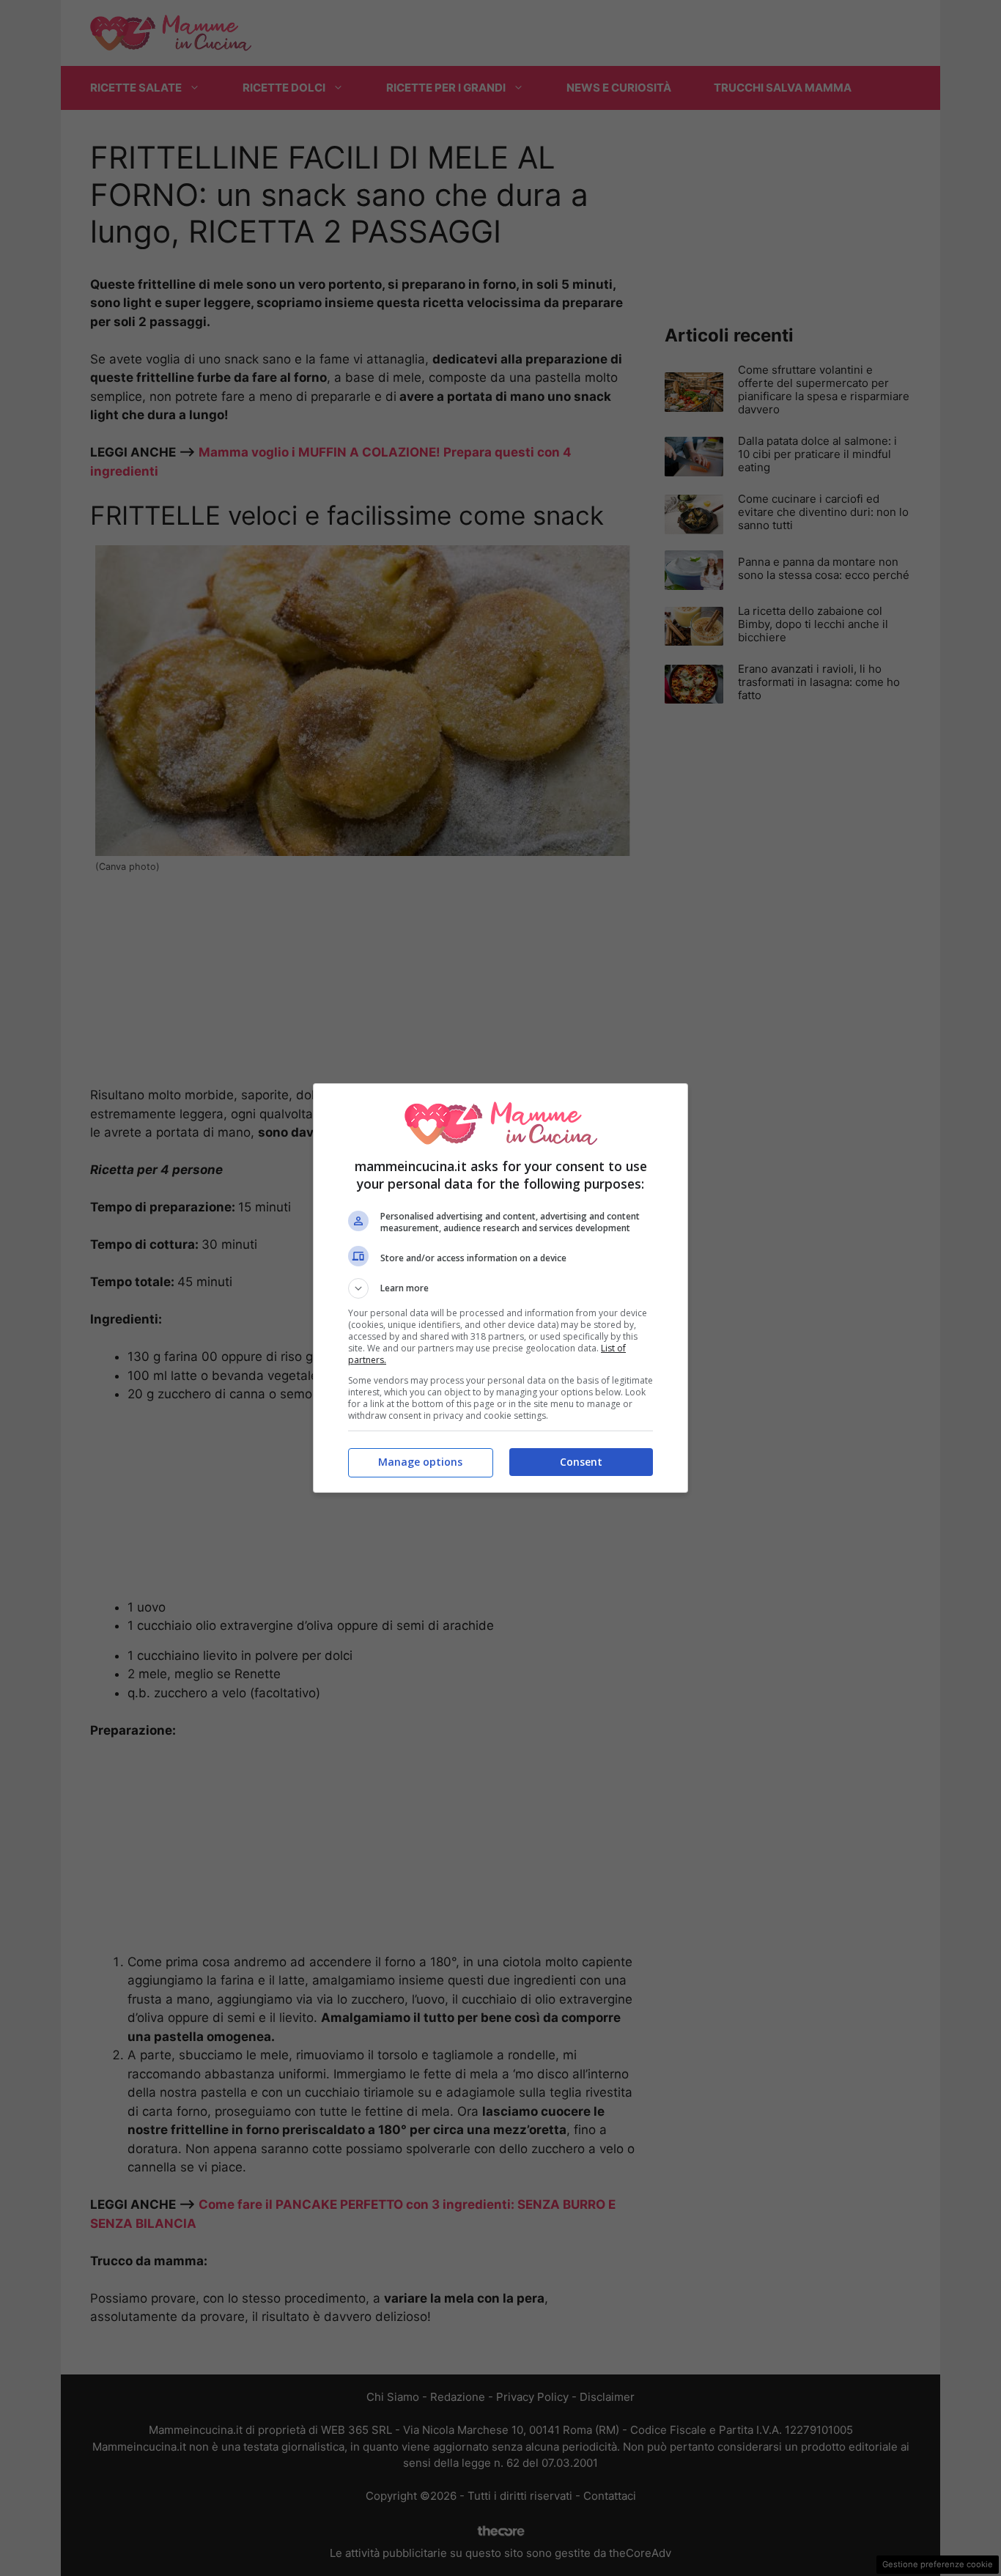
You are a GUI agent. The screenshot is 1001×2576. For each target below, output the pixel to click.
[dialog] (500, 1288)
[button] (500, 1288)
